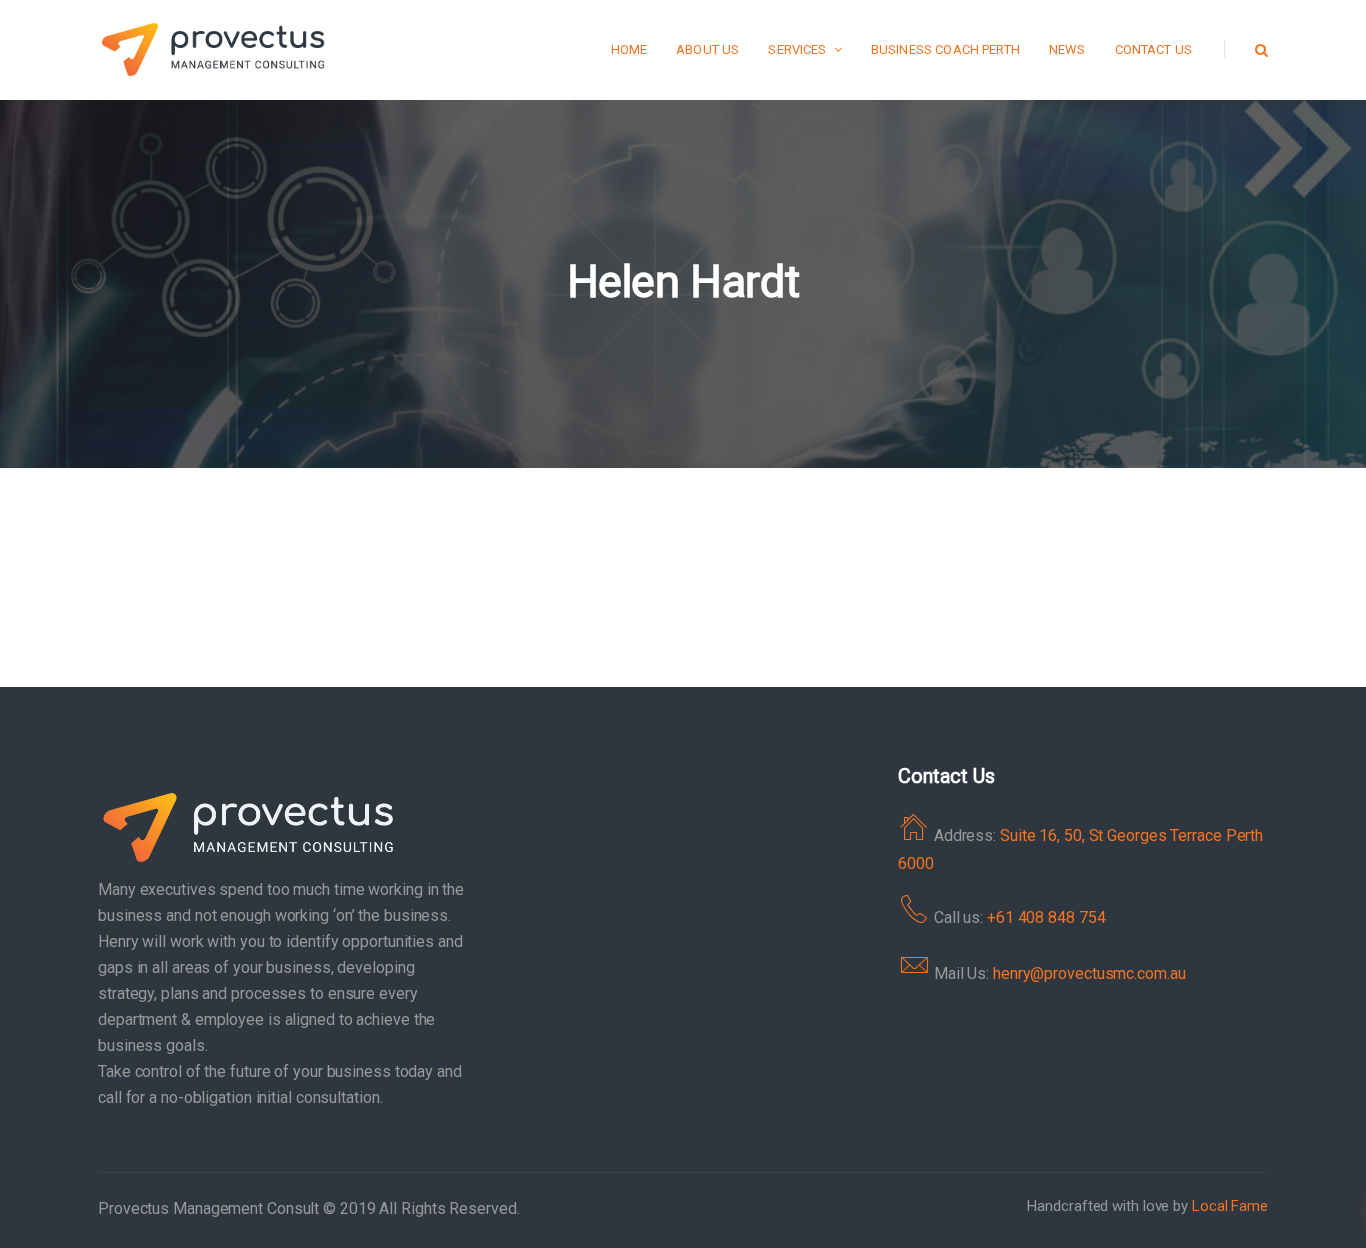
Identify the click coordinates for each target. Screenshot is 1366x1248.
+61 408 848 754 (1046, 917)
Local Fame (1230, 1206)
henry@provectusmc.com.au (1089, 973)
